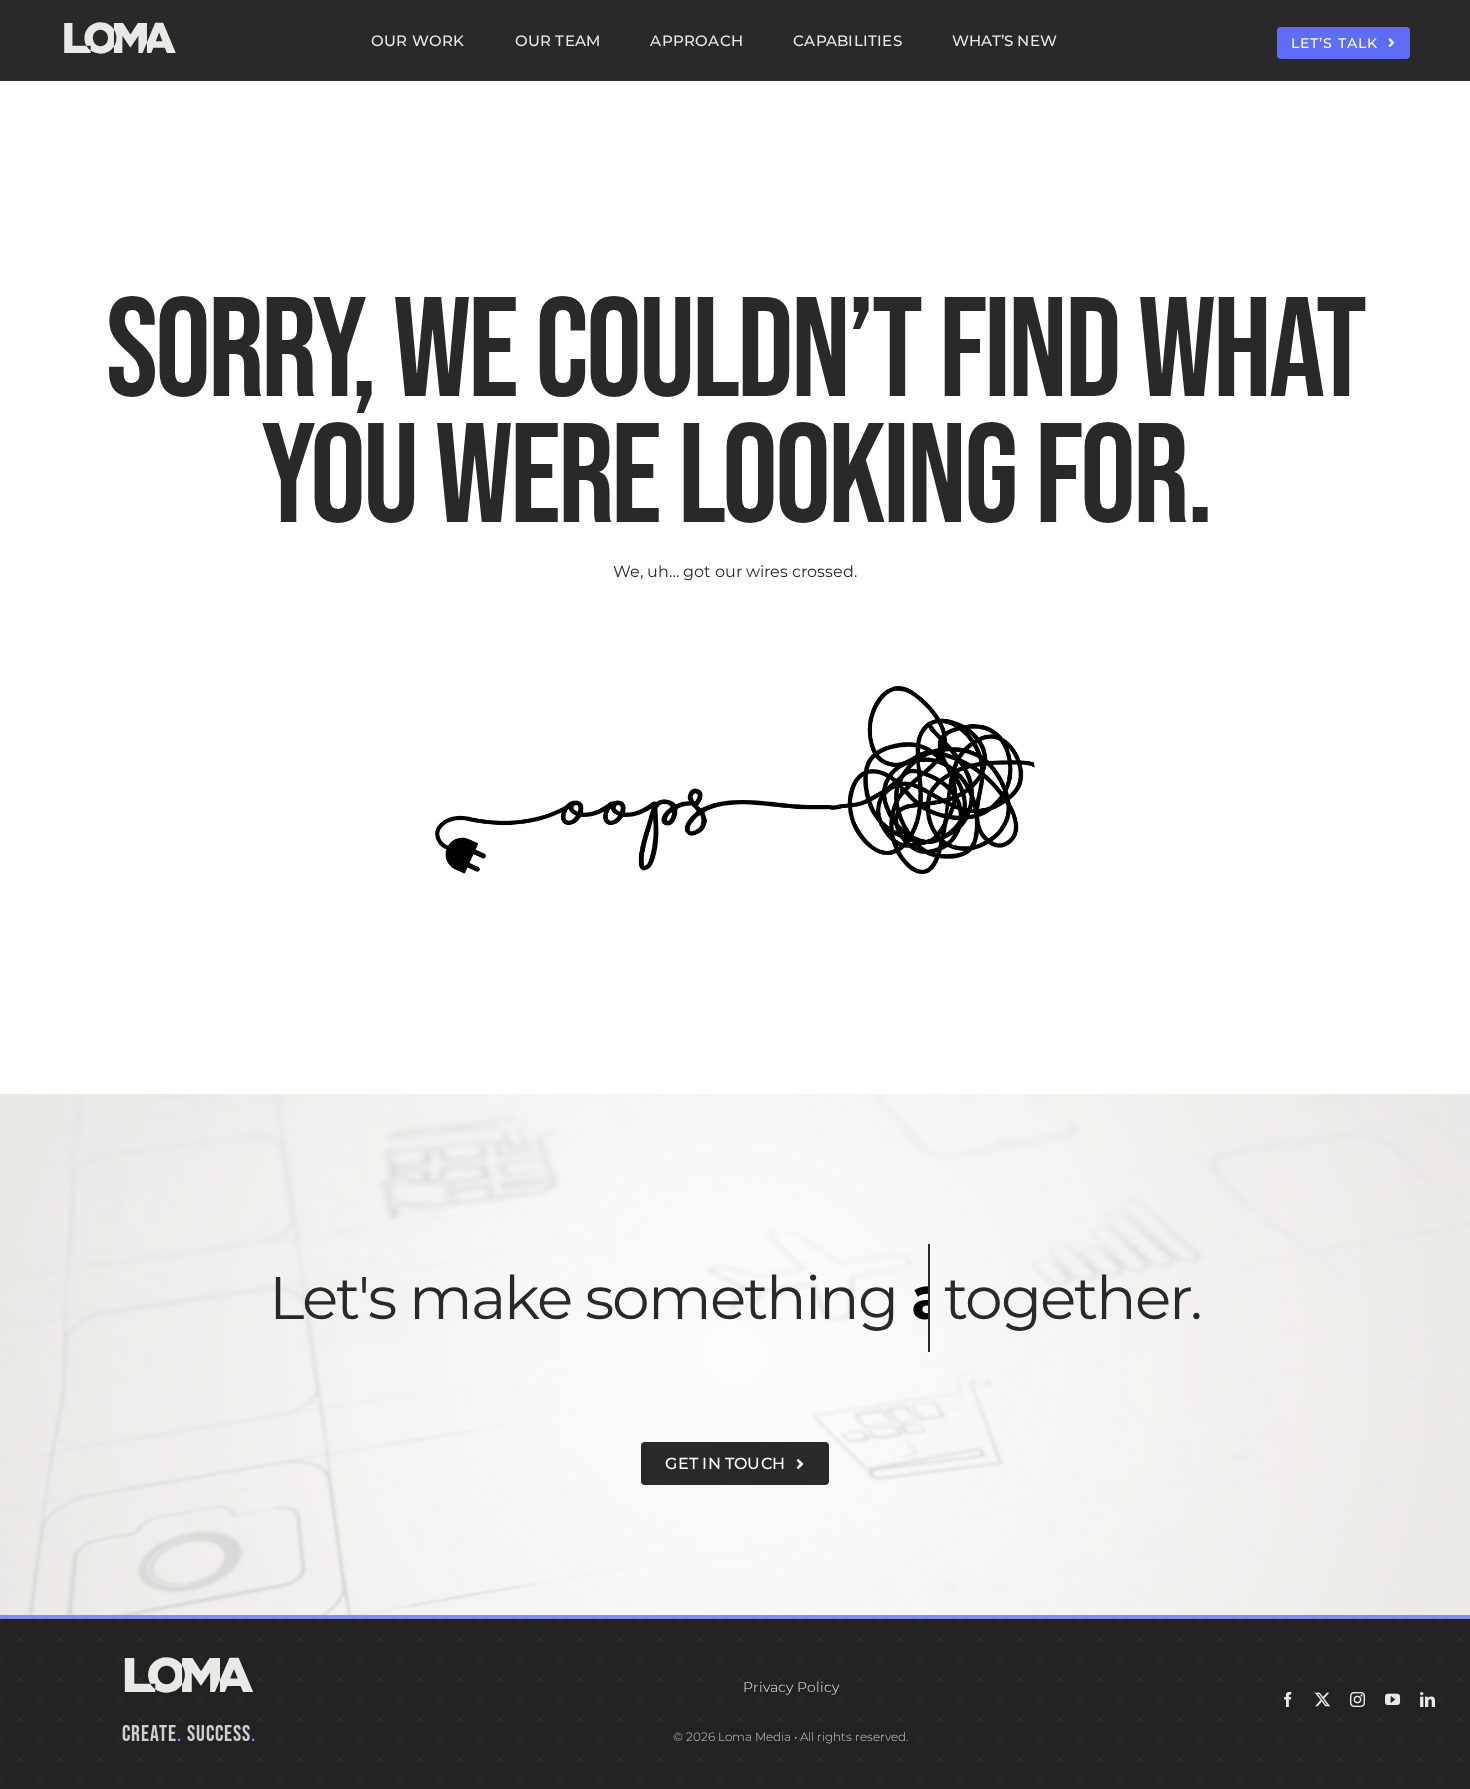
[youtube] (1392, 1699)
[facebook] (1287, 1699)
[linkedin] (1427, 1699)
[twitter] (1322, 1699)
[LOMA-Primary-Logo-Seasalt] (120, 22)
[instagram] (1357, 1699)
